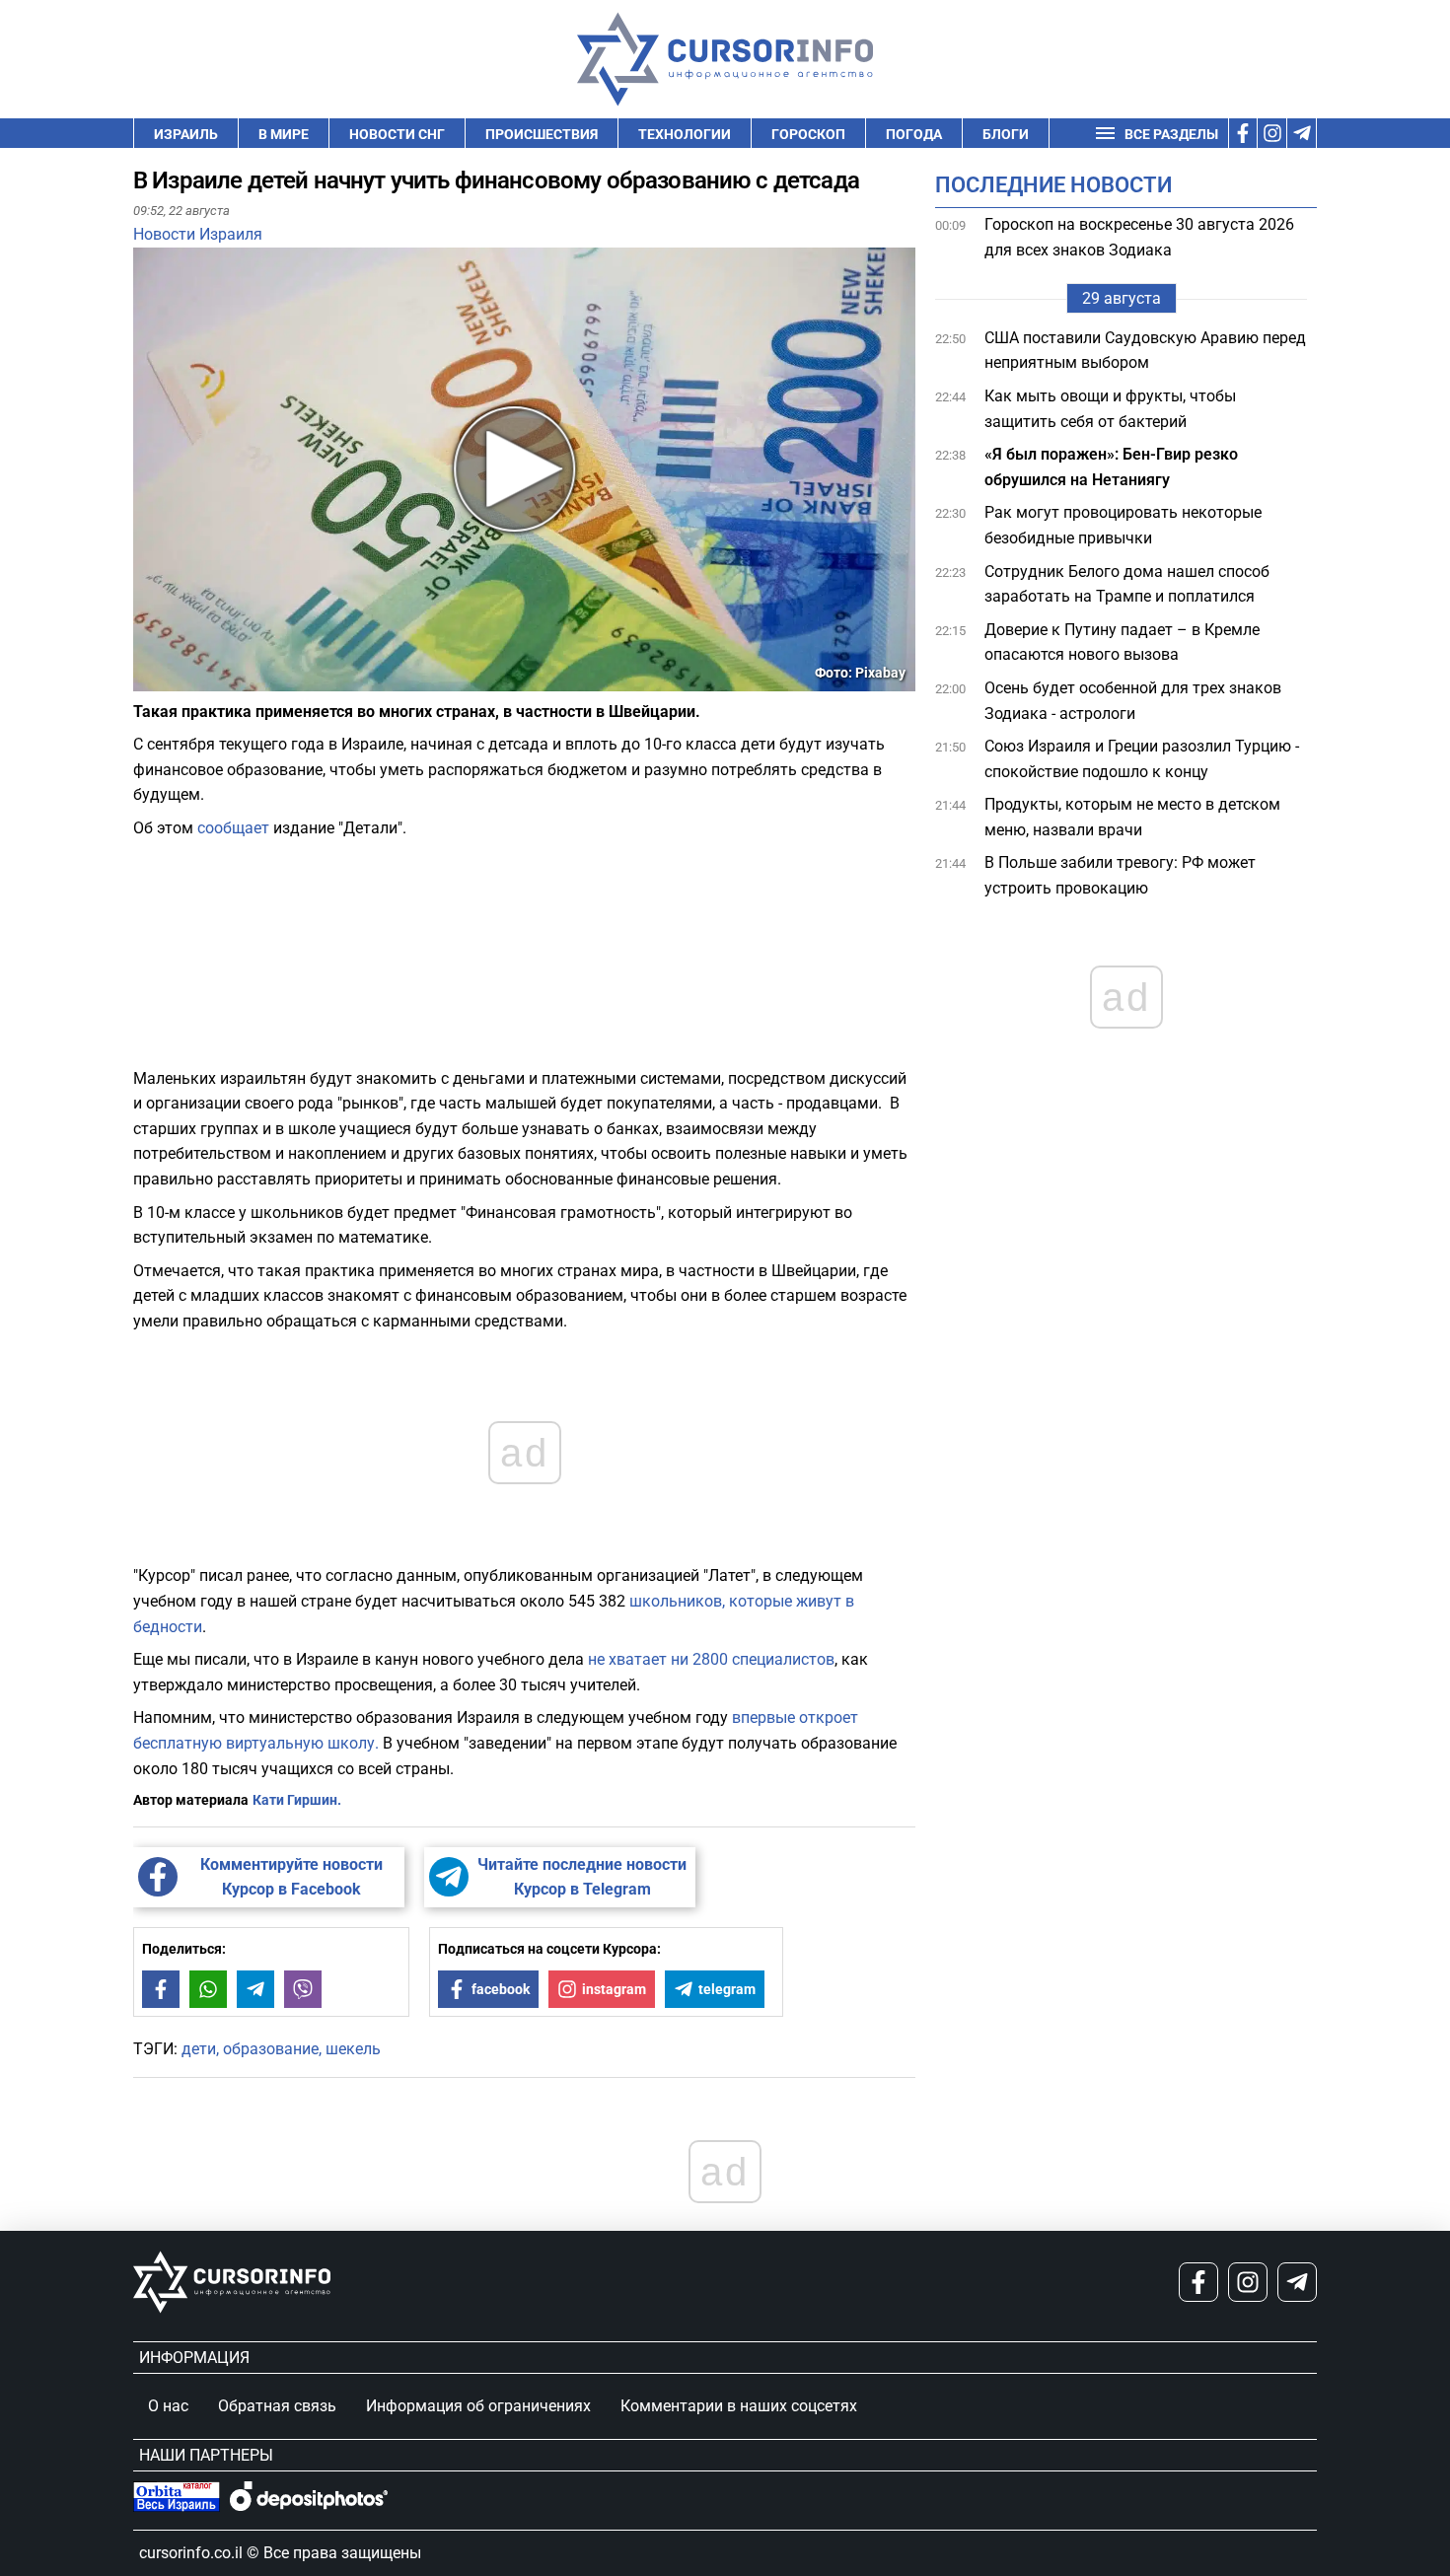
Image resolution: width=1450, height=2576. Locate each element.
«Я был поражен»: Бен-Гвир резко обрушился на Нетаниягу (1111, 467)
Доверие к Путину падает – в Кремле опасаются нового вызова (1122, 643)
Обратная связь (277, 2406)
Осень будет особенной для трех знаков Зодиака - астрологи (1133, 701)
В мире (284, 134)
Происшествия (542, 134)
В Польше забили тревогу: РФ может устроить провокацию (1120, 876)
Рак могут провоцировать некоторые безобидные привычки (1123, 526)
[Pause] (150, 679)
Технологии (685, 134)
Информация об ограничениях (478, 2406)
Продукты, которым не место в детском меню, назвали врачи (1132, 817)
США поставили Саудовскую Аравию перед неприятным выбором (1145, 351)
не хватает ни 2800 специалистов (711, 1659)
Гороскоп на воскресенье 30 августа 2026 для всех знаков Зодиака (1139, 237)
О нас (168, 2406)
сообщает (233, 828)
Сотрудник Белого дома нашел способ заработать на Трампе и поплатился (1127, 584)
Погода (914, 134)
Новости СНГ (397, 134)
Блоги (1006, 134)
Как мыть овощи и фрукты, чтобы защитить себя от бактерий (1110, 409)
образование (271, 2049)
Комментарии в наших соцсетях (739, 2406)
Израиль (186, 134)
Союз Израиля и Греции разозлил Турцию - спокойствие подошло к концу (1142, 759)
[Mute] (177, 679)
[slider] (226, 683)
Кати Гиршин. (297, 1800)
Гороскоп (808, 134)
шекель (353, 2049)
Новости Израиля (198, 234)
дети (199, 2049)
